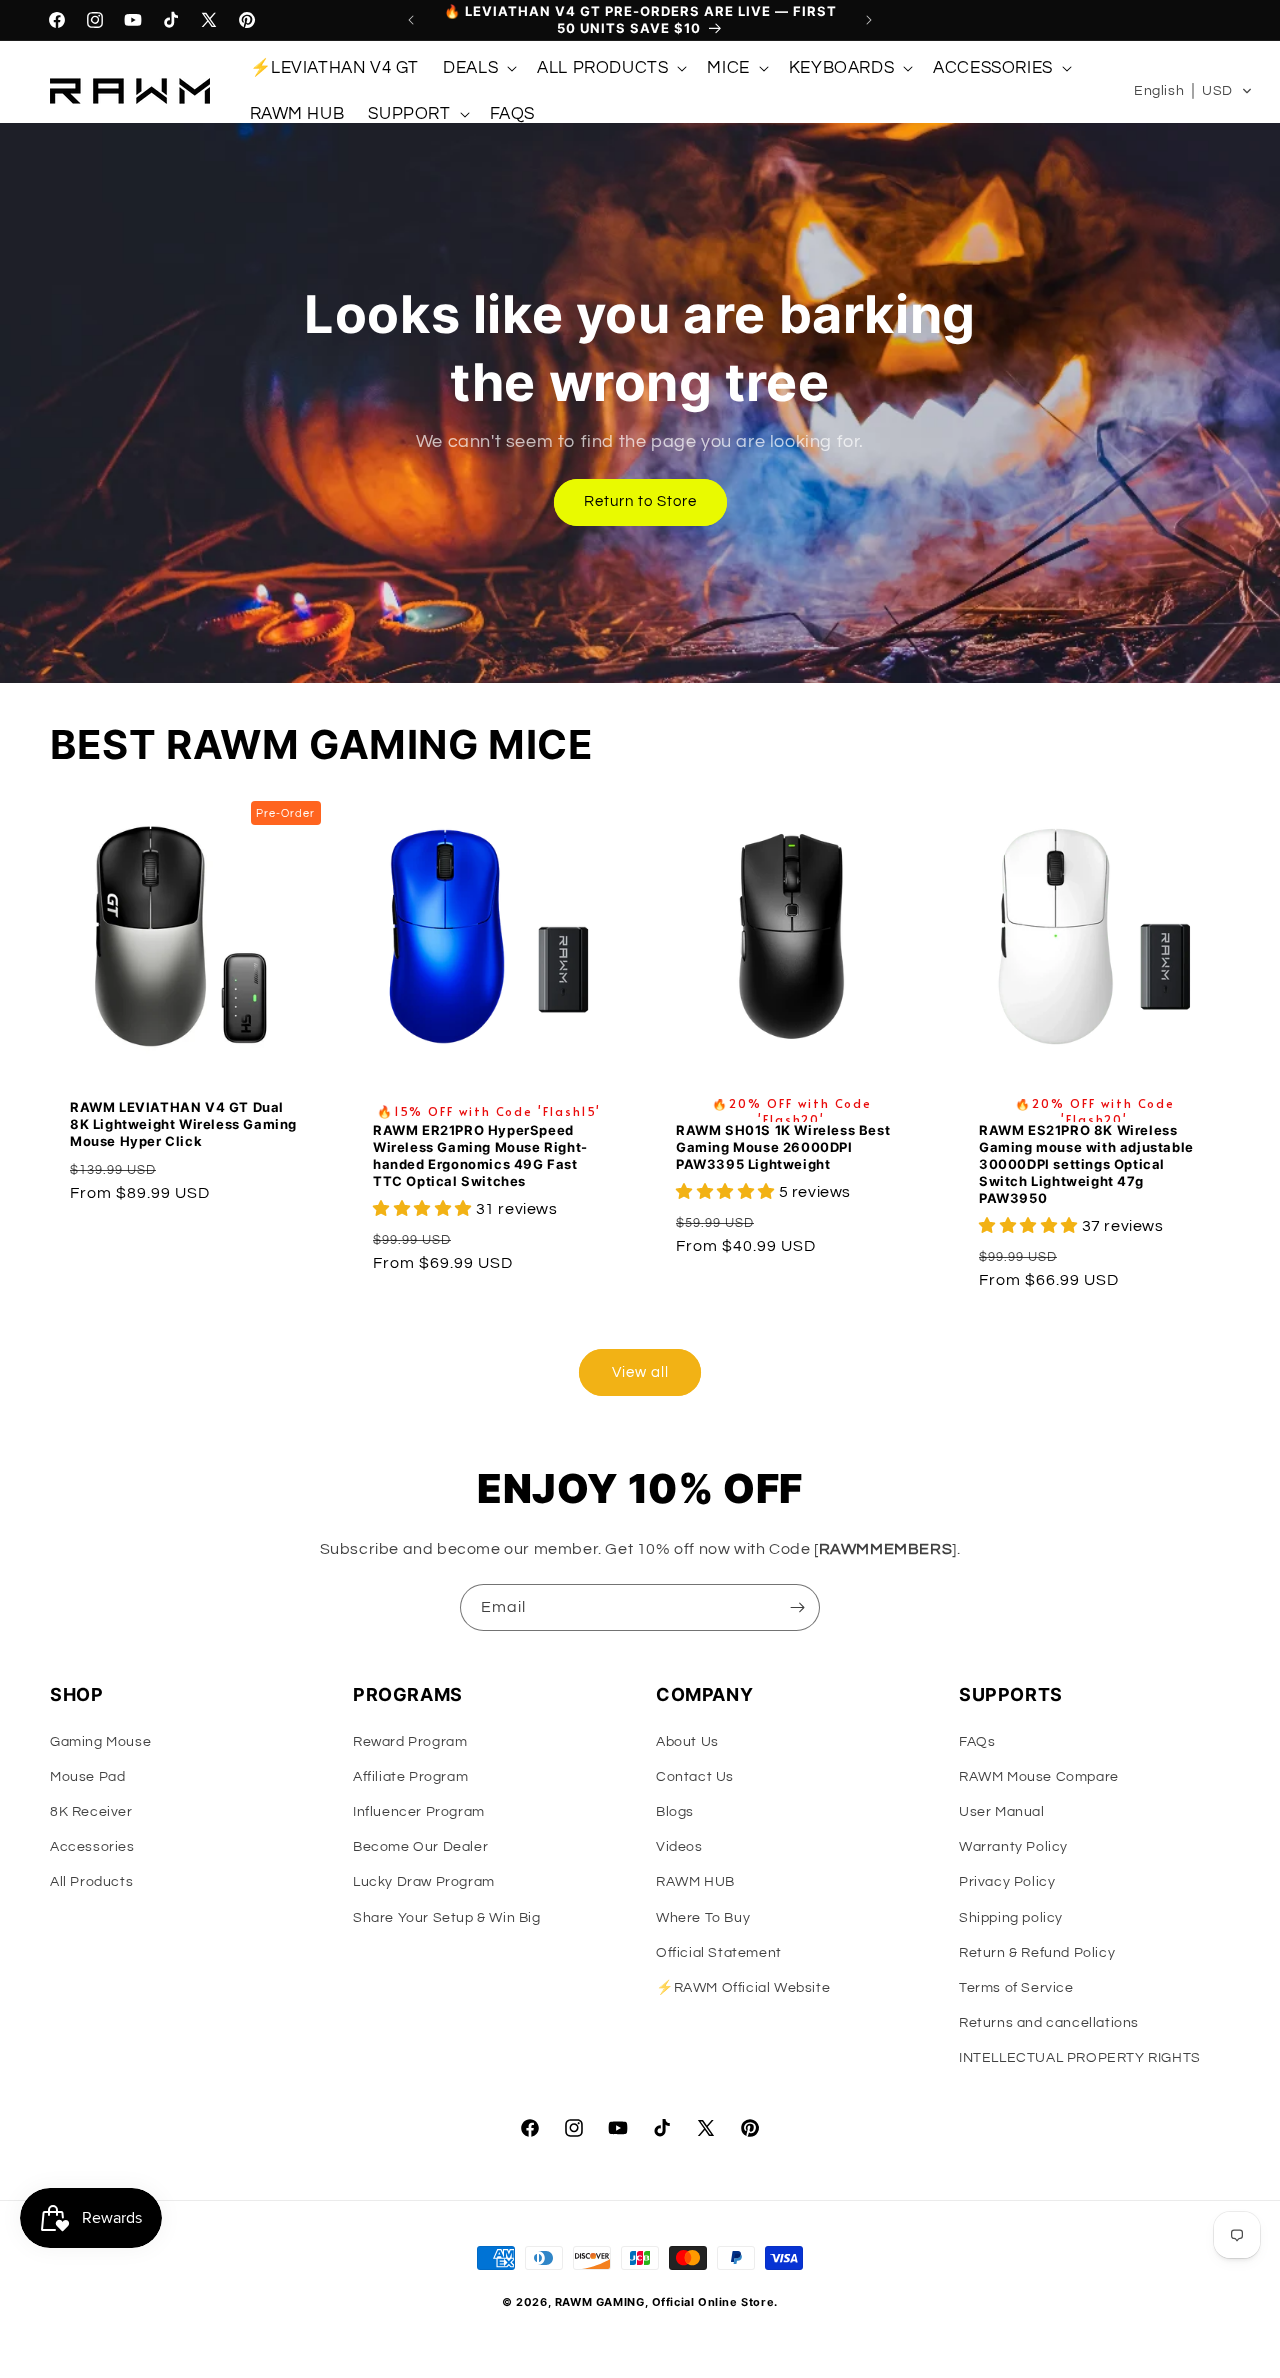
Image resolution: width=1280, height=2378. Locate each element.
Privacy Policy (1007, 1882)
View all (640, 1372)
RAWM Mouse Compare (1039, 1777)
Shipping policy (1011, 1918)
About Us (687, 1742)
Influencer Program (419, 1812)
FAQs (977, 1742)
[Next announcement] (869, 20)
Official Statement (719, 1953)
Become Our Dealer (420, 1847)
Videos (679, 1847)
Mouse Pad (87, 1777)
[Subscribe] (797, 1607)
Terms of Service (1016, 1988)
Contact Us (695, 1777)
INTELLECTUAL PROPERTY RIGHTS (1080, 2058)
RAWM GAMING (600, 2302)
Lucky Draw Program (424, 1882)
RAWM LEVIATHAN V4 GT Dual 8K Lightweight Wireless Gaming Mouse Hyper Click (183, 1124)
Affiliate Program (410, 1777)
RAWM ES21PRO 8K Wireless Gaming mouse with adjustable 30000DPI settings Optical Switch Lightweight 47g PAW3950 (1086, 1165)
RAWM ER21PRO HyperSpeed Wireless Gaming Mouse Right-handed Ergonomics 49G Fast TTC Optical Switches (480, 1156)
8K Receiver (91, 1812)
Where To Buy (703, 1918)
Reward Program (410, 1742)
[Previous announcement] (411, 20)
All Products (91, 1882)
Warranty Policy (1013, 1847)
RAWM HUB (695, 1882)
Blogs (675, 1812)
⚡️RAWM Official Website (743, 1988)
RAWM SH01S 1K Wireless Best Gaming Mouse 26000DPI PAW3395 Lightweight (783, 1148)
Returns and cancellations (1049, 2023)
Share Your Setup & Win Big (447, 1918)
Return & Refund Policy (1037, 1953)
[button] (478, 68)
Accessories (92, 1847)
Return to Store (640, 501)
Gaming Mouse (100, 1742)
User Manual (1002, 1812)
